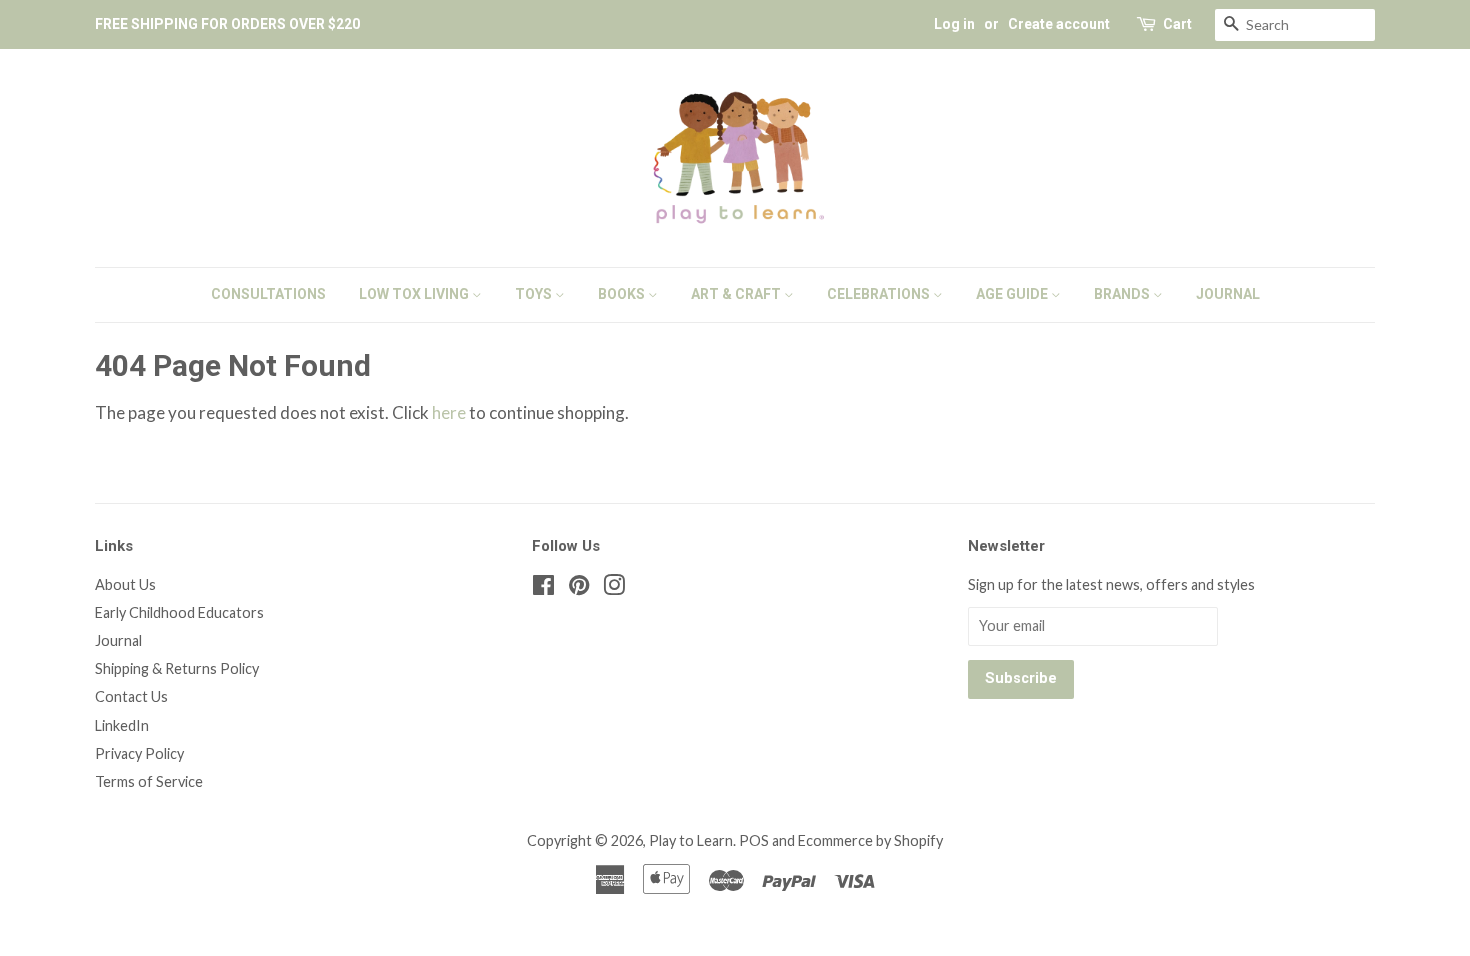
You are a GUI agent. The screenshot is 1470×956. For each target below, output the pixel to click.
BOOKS (623, 294)
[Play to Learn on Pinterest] (579, 588)
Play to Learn (691, 840)
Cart (1177, 24)
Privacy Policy (139, 753)
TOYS (535, 294)
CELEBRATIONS (880, 294)
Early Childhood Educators (179, 612)
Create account (1059, 24)
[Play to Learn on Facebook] (543, 588)
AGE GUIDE (1013, 294)
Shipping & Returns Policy (177, 668)
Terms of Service (149, 781)
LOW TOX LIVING (415, 294)
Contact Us (131, 696)
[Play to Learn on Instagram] (614, 588)
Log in (954, 24)
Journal (118, 640)
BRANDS (1123, 294)
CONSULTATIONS (268, 294)
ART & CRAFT (737, 294)
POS (754, 840)
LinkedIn (122, 725)
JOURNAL (1228, 294)
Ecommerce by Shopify (870, 840)
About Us (125, 584)
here (449, 412)
